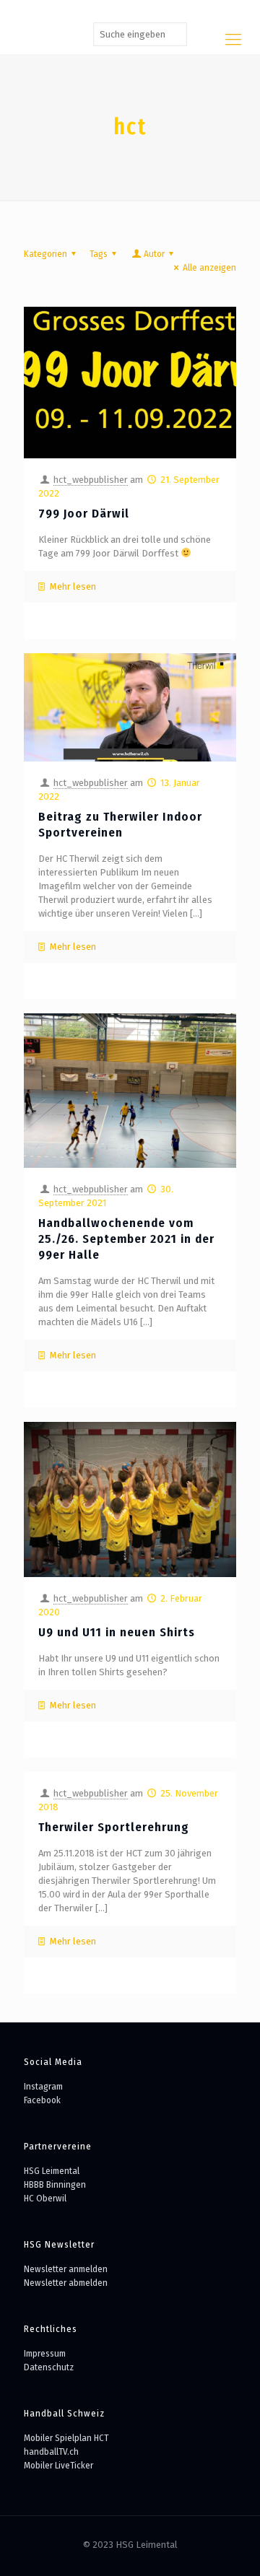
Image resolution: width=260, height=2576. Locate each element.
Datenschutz (49, 2367)
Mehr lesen (73, 586)
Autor (154, 254)
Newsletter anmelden (66, 2269)
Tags (99, 254)
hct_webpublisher (91, 480)
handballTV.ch (51, 2451)
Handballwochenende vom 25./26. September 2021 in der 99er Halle (126, 1239)
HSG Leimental (52, 2171)
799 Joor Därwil (84, 514)
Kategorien (45, 254)
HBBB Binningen (55, 2184)
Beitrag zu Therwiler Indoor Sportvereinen (120, 825)
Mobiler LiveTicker (58, 2465)
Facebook (42, 2100)
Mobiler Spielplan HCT (66, 2438)
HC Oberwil (45, 2198)
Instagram (43, 2086)
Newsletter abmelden (66, 2283)
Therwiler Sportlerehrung (114, 1827)
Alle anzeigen (209, 267)
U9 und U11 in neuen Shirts (117, 1632)
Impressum (45, 2353)
